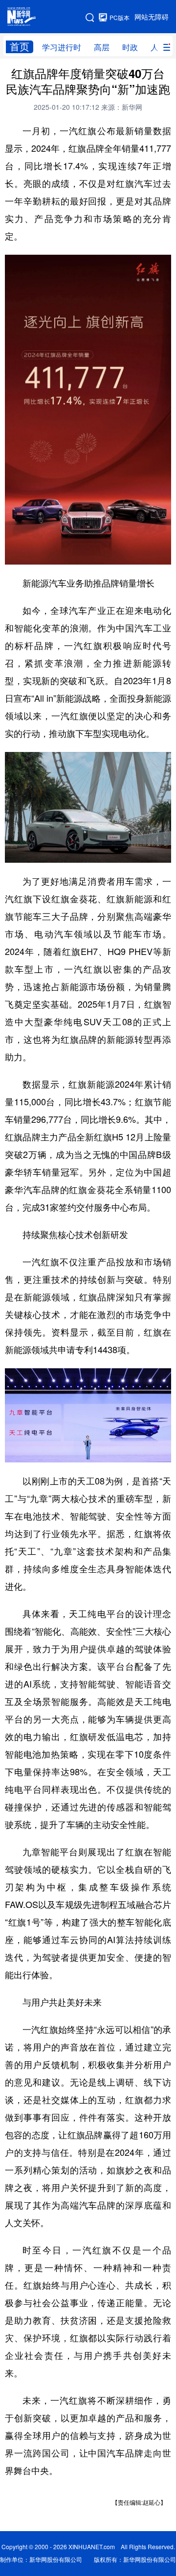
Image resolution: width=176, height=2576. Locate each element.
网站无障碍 (152, 17)
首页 (20, 47)
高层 (102, 47)
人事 (158, 47)
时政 (130, 47)
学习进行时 (62, 47)
